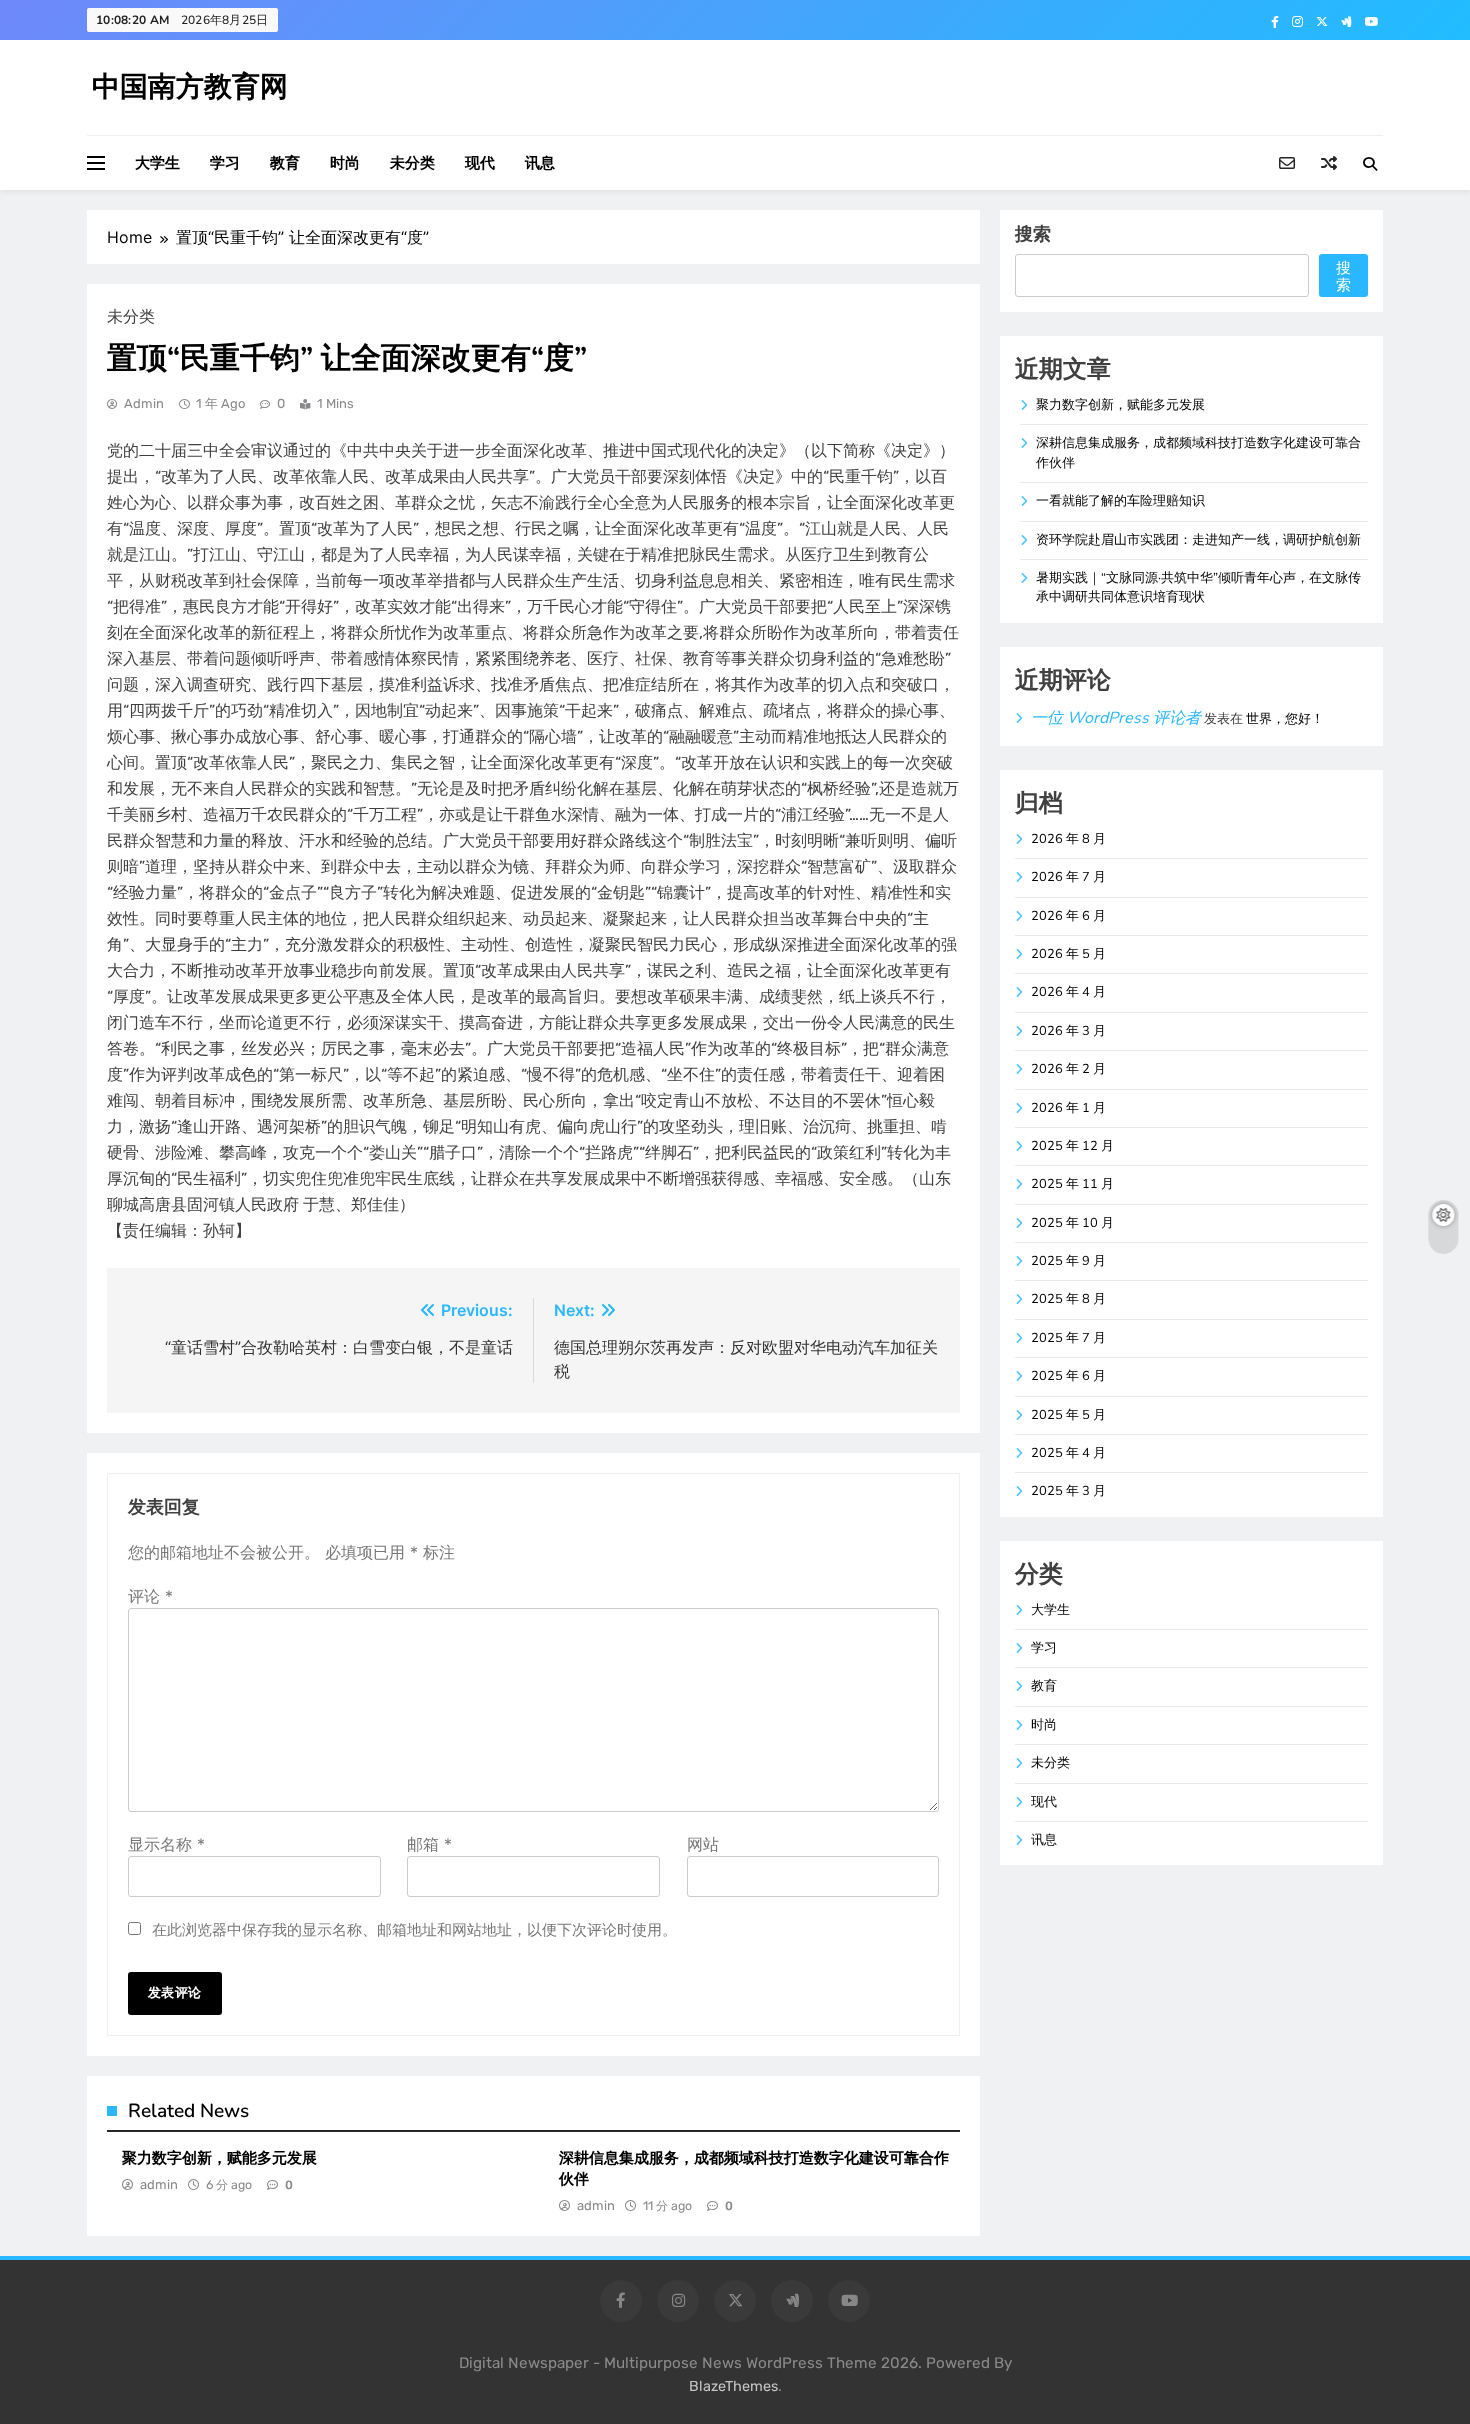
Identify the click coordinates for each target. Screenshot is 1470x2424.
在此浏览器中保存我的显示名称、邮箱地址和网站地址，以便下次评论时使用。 (414, 1929)
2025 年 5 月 (1068, 1415)
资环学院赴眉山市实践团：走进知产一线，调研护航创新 (1198, 540)
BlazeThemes (733, 2386)
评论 (150, 1596)
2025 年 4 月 (1068, 1453)
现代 (480, 163)
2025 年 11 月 (1072, 1184)
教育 (285, 163)
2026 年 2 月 (1068, 1069)
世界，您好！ (1285, 719)
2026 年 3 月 (1068, 1031)
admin (144, 403)
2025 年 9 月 (1068, 1261)
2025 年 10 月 (1072, 1223)
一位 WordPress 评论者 (1116, 718)
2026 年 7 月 (1068, 877)
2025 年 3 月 (1068, 1491)
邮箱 (429, 1844)
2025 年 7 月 (1068, 1338)
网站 (703, 1844)
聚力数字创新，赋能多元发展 (219, 2158)
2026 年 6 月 (1068, 916)
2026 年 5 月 (1068, 954)
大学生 (157, 163)
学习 (225, 163)
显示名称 (166, 1844)
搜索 (1033, 233)
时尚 (345, 163)
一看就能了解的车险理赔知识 (1120, 501)
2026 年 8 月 (1068, 839)
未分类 (412, 163)
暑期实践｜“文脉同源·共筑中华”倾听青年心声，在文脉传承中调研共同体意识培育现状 (1198, 587)
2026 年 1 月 (1068, 1108)
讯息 (540, 163)
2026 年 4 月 (1068, 992)
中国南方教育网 (190, 87)
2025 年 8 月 (1068, 1299)
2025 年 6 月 (1068, 1376)
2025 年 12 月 (1072, 1146)
